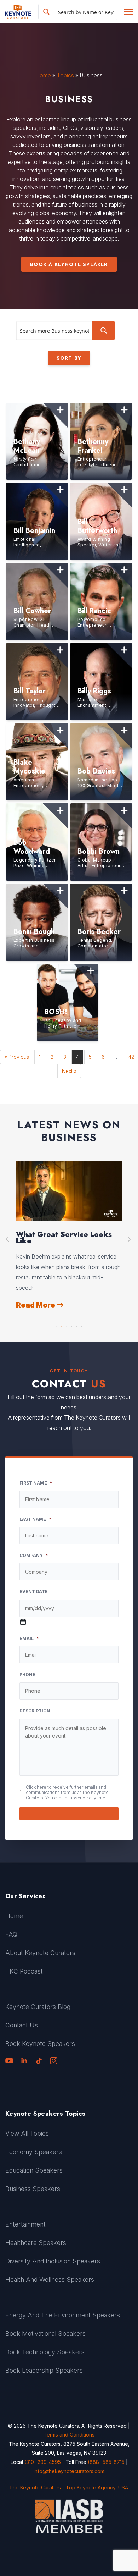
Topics (65, 75)
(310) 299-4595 (43, 2462)
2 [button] (62, 1325)
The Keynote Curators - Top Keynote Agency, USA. (69, 2487)
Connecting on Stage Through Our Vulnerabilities (66, 1238)
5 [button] (76, 1325)
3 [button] (67, 1325)
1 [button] (57, 1325)
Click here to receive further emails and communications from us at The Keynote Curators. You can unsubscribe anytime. (67, 1792)
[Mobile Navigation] (128, 12)
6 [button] (81, 1325)
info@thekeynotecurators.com (69, 2471)
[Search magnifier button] (46, 12)
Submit (69, 1814)
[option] (69, 1231)
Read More (36, 1295)
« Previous (17, 1057)
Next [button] (130, 1239)
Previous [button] (8, 1239)
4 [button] (71, 1325)
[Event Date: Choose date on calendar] (23, 1622)
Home (43, 75)
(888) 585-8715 (106, 2462)
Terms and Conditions (69, 2435)
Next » (69, 1071)
